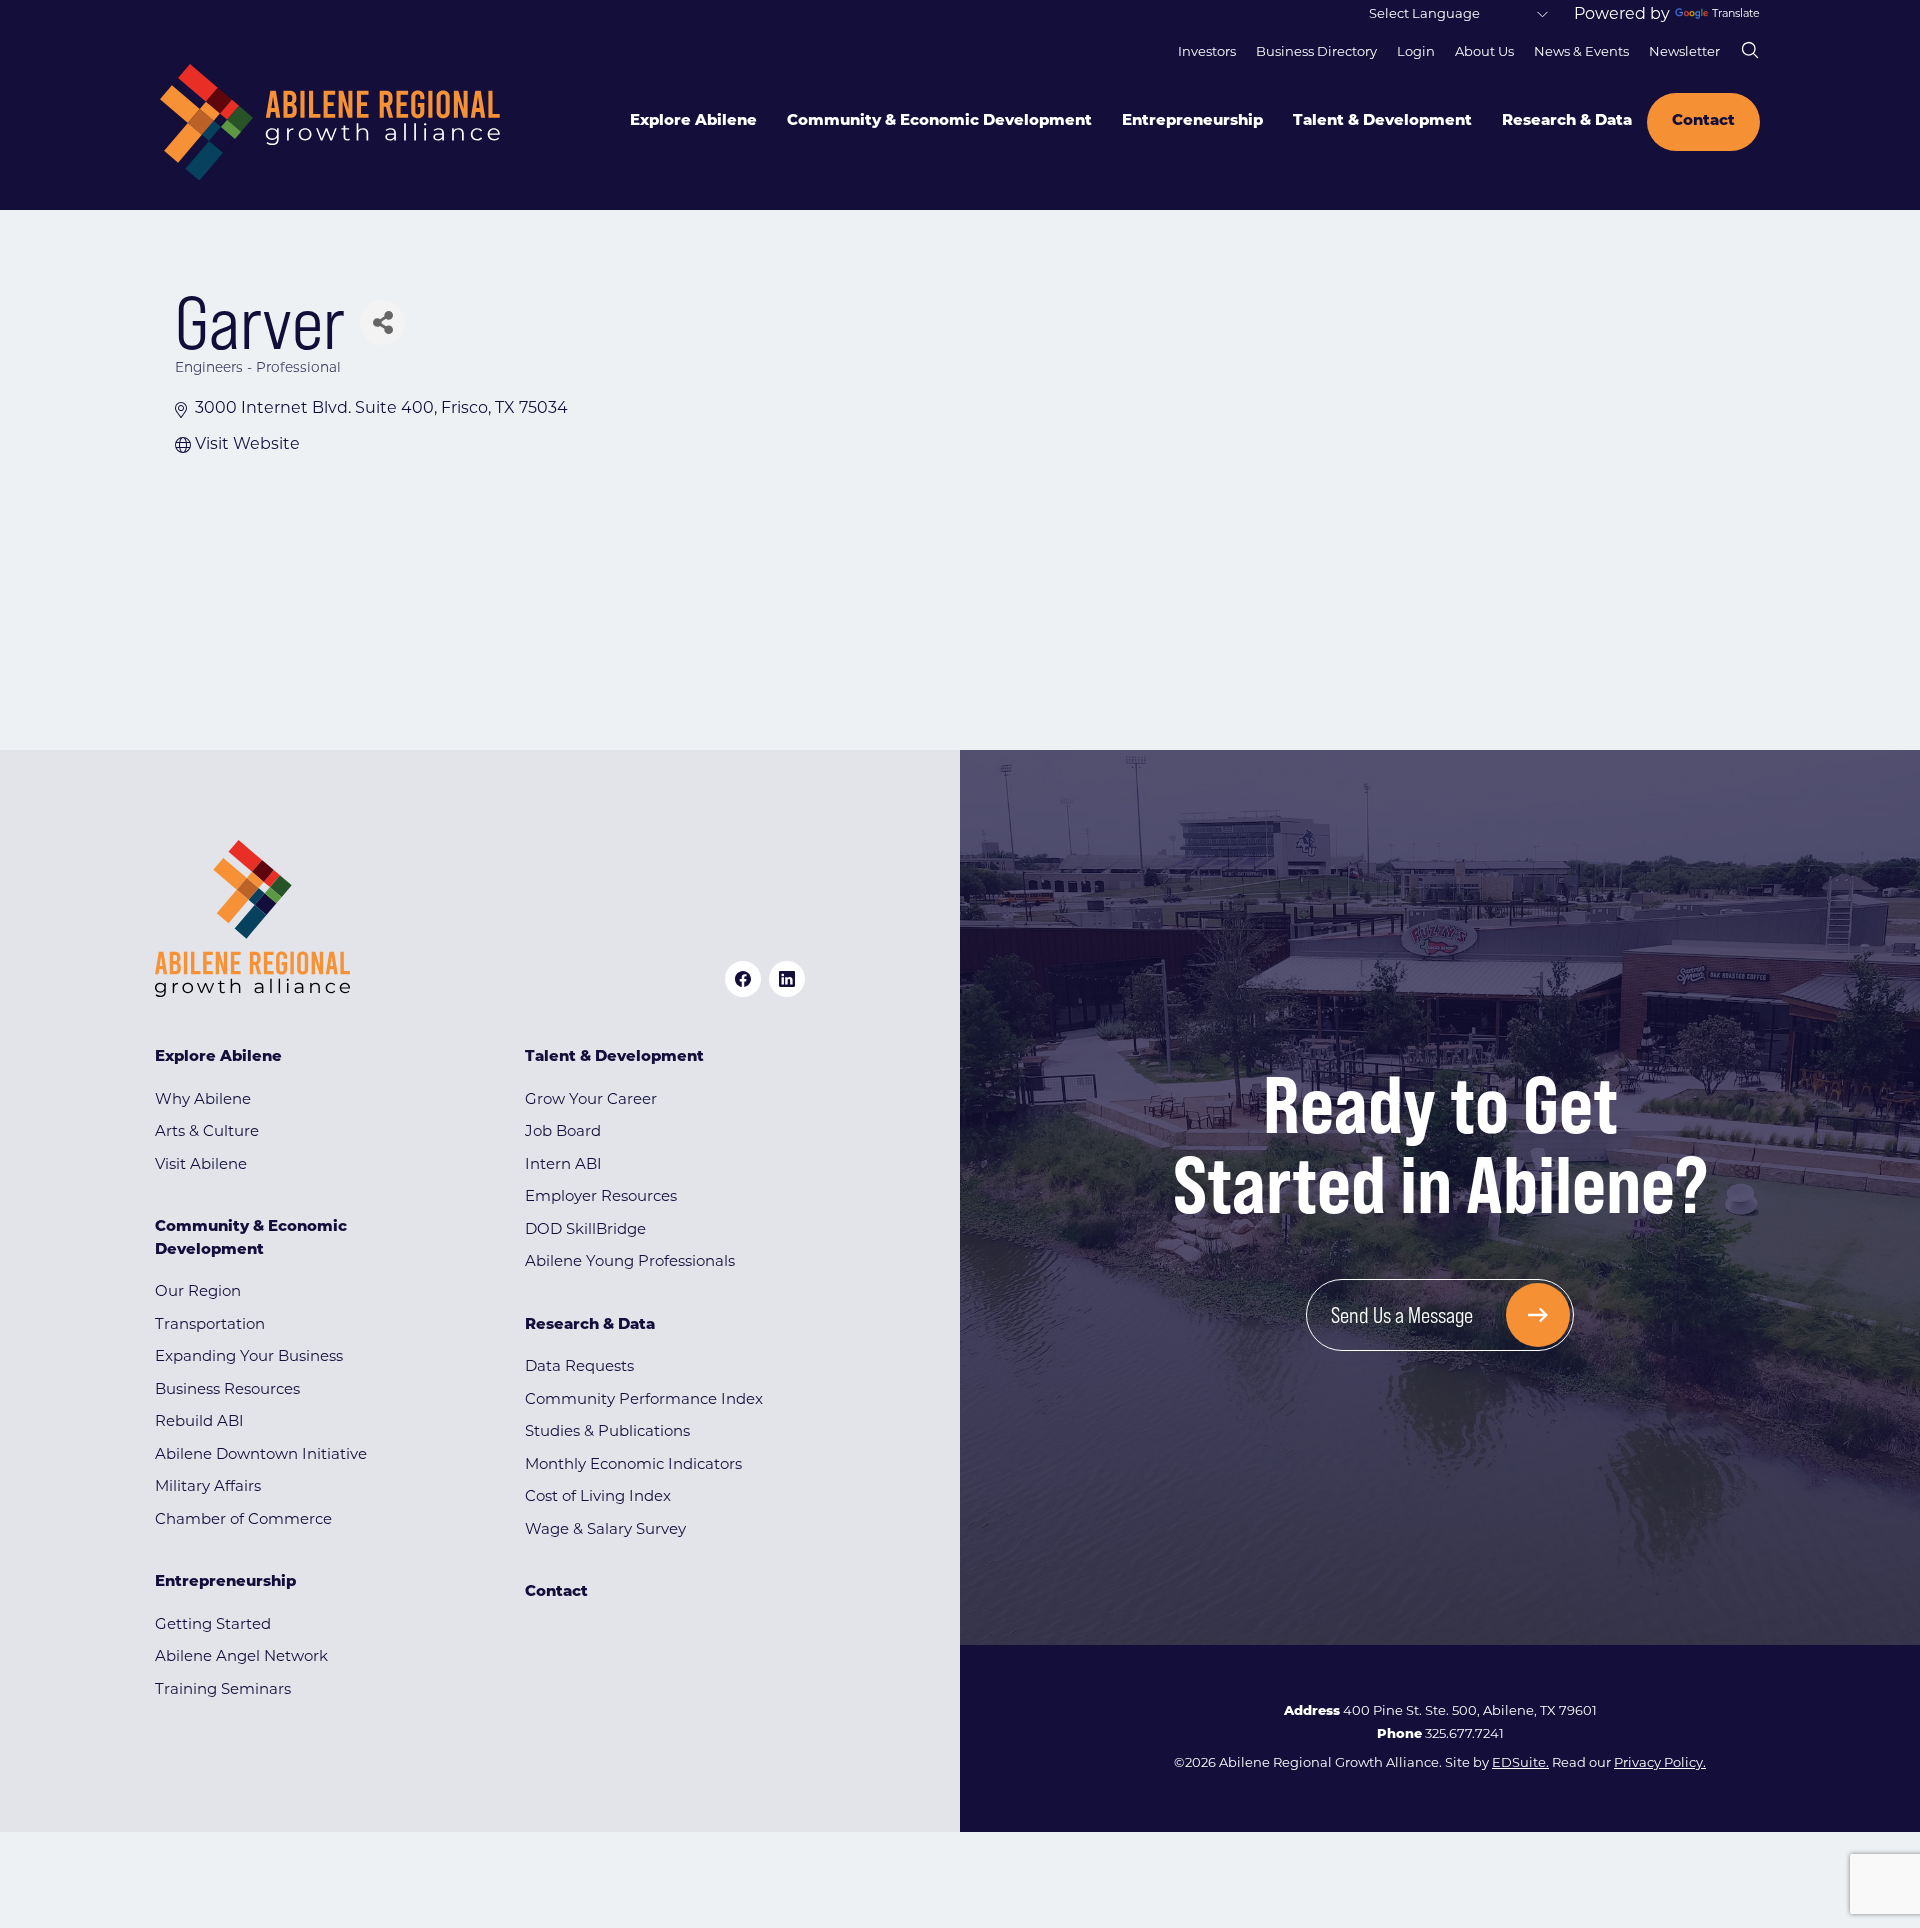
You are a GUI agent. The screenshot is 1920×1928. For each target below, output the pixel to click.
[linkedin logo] (787, 979)
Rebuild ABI (199, 1422)
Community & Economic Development (939, 121)
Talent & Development (1382, 121)
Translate (1736, 14)
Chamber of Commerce (243, 1520)
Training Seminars (223, 1690)
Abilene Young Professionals (630, 1262)
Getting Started (213, 1625)
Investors (1207, 52)
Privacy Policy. (1660, 1763)
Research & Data (1567, 121)
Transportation (210, 1325)
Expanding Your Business (249, 1357)
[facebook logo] (743, 979)
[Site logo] (330, 122)
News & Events (1581, 52)
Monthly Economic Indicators (633, 1465)
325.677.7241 (1464, 1734)
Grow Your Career (591, 1100)
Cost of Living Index (598, 1497)
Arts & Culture (207, 1132)
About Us (1484, 52)
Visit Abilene (201, 1165)
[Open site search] (1750, 50)
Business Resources (227, 1390)
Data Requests (579, 1367)
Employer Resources (601, 1197)
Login (1416, 52)
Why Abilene (203, 1100)
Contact (1703, 121)
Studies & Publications (607, 1432)
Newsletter (1684, 52)
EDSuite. (1520, 1763)
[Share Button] (382, 322)
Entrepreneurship (1192, 121)
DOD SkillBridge (585, 1230)
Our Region (198, 1292)
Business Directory (1316, 52)
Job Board (563, 1132)
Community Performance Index (644, 1400)
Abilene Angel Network (241, 1657)
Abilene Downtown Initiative (261, 1455)
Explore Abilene (693, 121)
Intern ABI (563, 1165)
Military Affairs (208, 1487)
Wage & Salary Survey (605, 1530)
